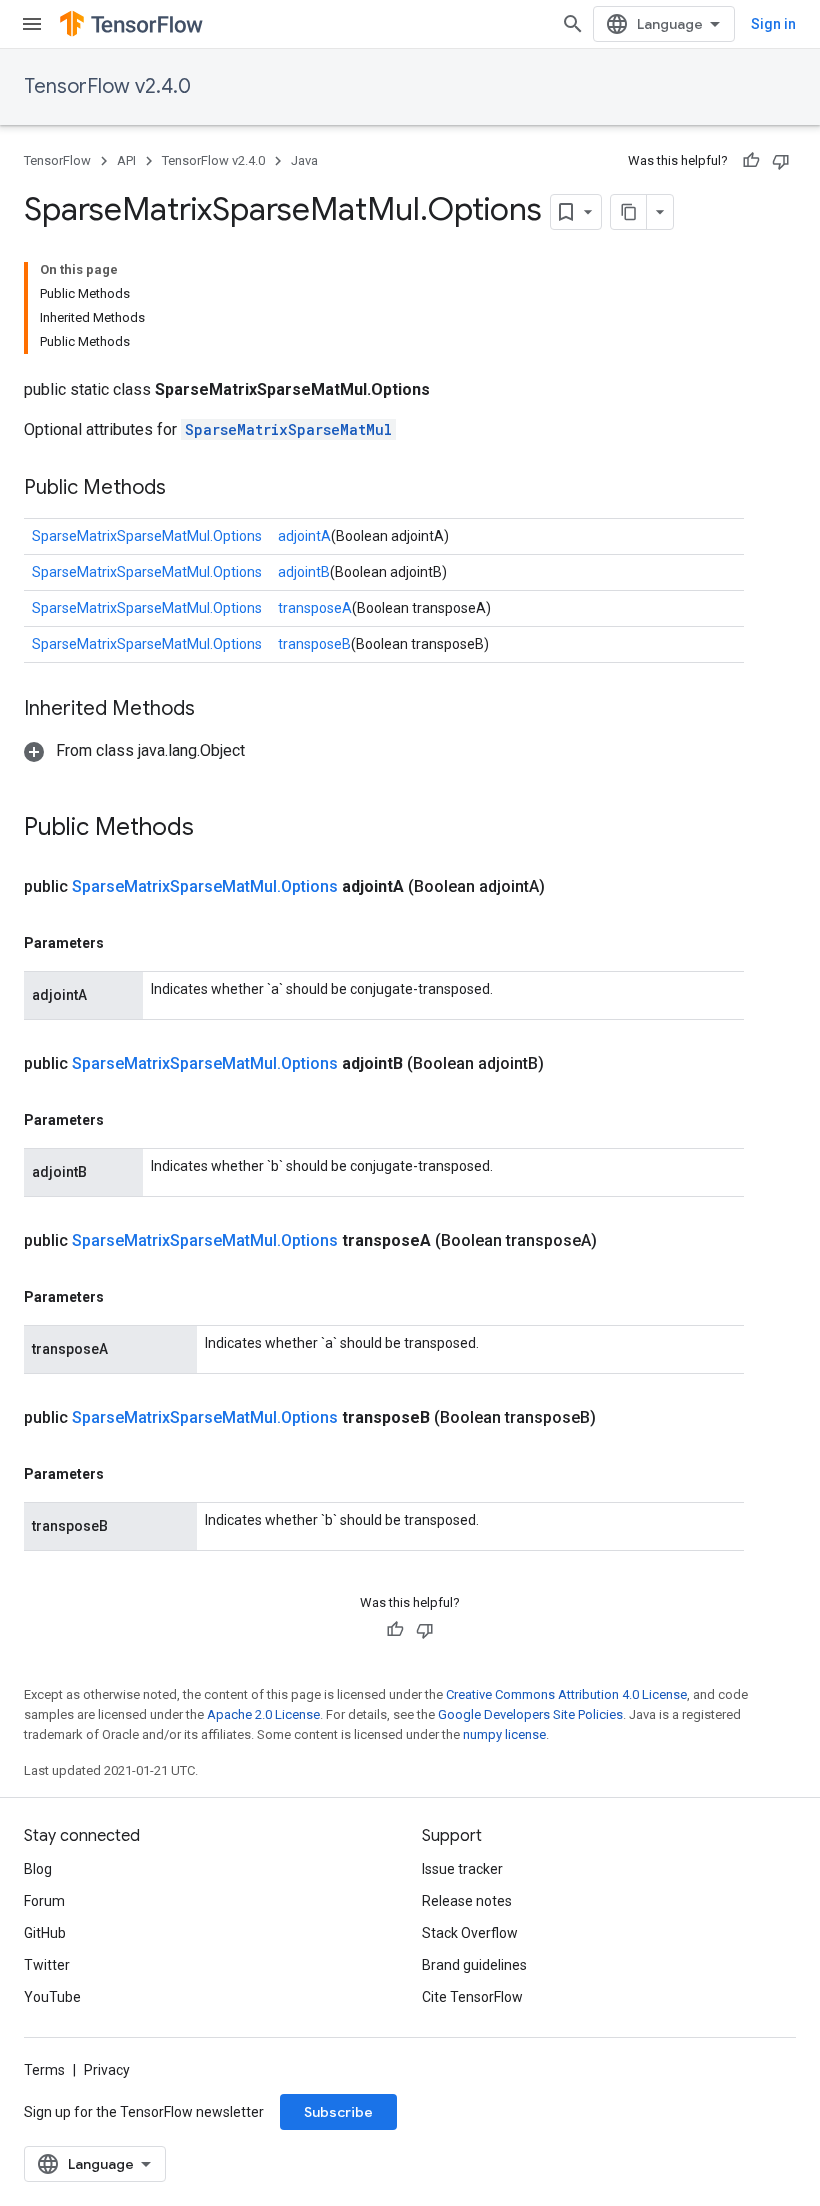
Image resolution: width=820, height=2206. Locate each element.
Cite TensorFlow (472, 1997)
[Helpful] (751, 161)
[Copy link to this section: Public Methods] (186, 489)
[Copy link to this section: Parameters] (124, 943)
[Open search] (573, 24)
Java (304, 160)
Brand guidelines (474, 1965)
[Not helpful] (781, 161)
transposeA (315, 608)
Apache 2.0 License (263, 1714)
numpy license (504, 1734)
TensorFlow (57, 160)
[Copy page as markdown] (629, 212)
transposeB (314, 644)
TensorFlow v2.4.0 (107, 86)
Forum (44, 1901)
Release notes (467, 1901)
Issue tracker (462, 1869)
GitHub (45, 1933)
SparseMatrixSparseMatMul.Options (147, 536)
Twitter (47, 1965)
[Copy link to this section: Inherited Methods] (215, 710)
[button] (134, 750)
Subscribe (338, 2112)
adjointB (304, 572)
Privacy (107, 2070)
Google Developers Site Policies (530, 1714)
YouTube (52, 1997)
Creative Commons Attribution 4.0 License (566, 1694)
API (126, 160)
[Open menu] (32, 24)
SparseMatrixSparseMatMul (288, 429)
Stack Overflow (470, 1933)
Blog (38, 1869)
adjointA (304, 536)
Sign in (773, 24)
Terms (44, 2070)
